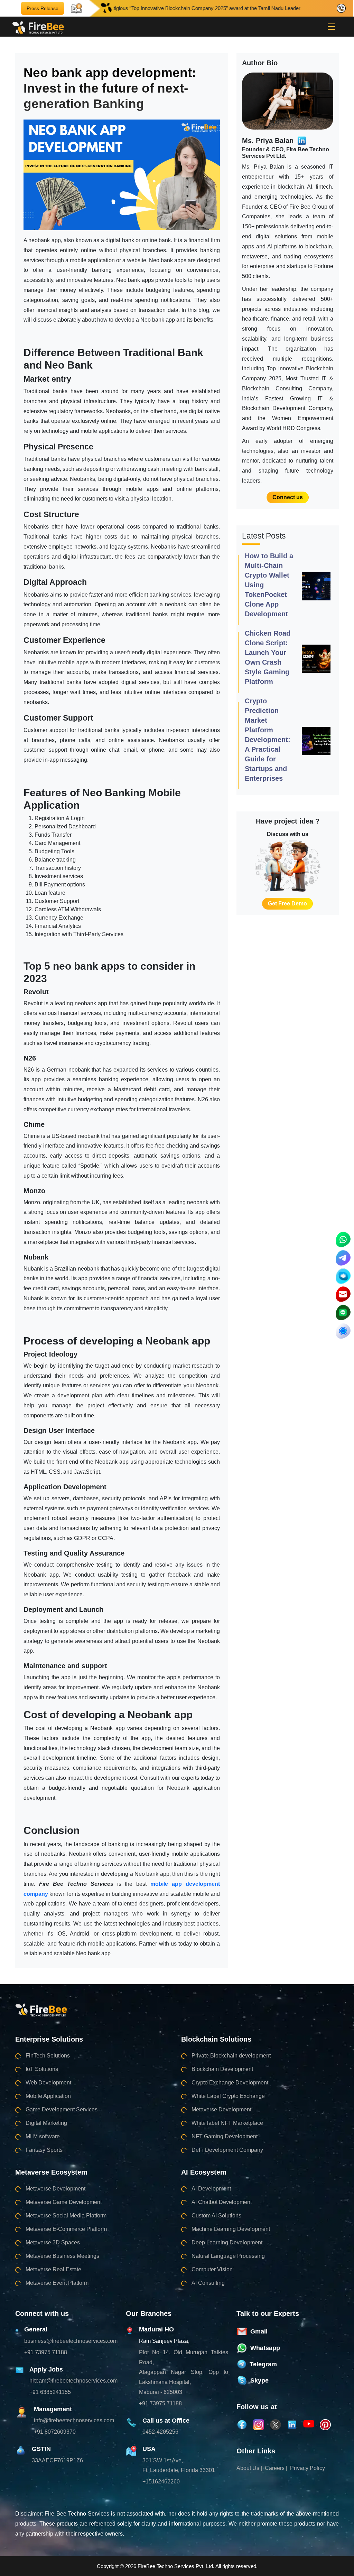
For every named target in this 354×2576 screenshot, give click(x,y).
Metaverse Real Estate (53, 2269)
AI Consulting (208, 2283)
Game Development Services (62, 2109)
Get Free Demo (287, 904)
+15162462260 (161, 2482)
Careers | (276, 2468)
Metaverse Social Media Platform (66, 2216)
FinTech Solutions (48, 2056)
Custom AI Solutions (216, 2216)
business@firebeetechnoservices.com (71, 2341)
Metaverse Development (221, 2109)
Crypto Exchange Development (230, 2083)
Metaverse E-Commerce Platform (66, 2229)
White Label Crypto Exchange (228, 2096)
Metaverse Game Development (64, 2202)
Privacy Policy (308, 2468)
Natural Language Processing (228, 2256)
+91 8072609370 (55, 2432)
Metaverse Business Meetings (62, 2256)
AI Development (211, 2189)
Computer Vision (212, 2269)
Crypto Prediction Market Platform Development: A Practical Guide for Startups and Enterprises (268, 740)
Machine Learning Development (231, 2229)
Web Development (48, 2083)
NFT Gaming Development (225, 2136)
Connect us (288, 497)
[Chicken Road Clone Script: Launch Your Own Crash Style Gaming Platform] (316, 658)
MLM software (43, 2136)
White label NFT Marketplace (227, 2123)
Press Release (43, 8)
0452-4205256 (160, 2432)
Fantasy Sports (44, 2150)
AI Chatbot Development (222, 2202)
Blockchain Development (222, 2069)
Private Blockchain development (231, 2056)
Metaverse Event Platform (57, 2283)
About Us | (249, 2468)
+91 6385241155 (50, 2392)
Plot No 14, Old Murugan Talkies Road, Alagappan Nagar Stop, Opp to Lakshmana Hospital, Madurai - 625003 (184, 2372)
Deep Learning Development (227, 2242)
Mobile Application (48, 2096)
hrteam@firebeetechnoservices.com (73, 2381)
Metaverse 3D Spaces (53, 2242)
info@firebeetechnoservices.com (74, 2420)
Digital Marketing (46, 2123)
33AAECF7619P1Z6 (57, 2460)
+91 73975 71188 (46, 2352)
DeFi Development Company (227, 2150)
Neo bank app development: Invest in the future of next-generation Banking (110, 88)
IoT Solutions (42, 2069)
